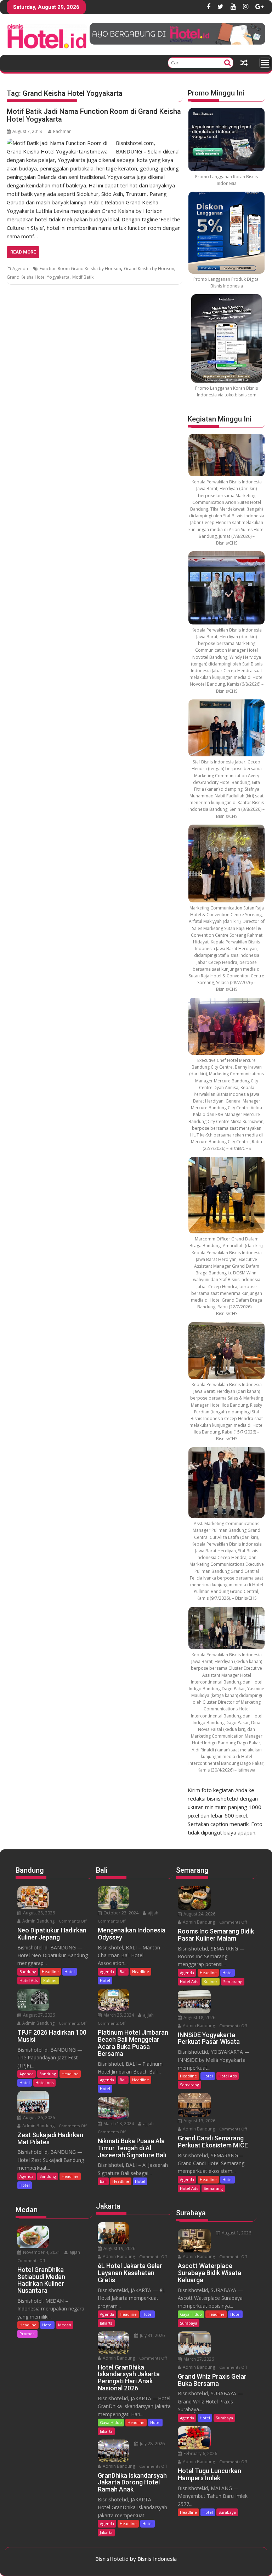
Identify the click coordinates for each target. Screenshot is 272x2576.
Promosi (27, 2334)
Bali (123, 1972)
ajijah (74, 2252)
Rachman (62, 131)
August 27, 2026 (38, 2015)
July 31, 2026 (152, 2335)
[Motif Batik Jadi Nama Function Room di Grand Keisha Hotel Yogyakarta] (59, 143)
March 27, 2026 (198, 2359)
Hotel (70, 1972)
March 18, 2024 (118, 2124)
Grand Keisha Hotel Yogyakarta (38, 277)
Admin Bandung (38, 1921)
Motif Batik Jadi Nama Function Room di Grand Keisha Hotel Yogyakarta (94, 115)
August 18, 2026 (199, 2017)
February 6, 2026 (200, 2453)
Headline (50, 1972)
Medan (65, 2325)
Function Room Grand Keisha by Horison (80, 269)
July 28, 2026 (152, 2444)
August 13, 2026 (199, 2121)
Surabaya (189, 2323)
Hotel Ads (29, 1980)
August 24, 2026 (199, 1914)
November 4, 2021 (41, 2252)
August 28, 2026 (38, 1913)
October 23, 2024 (120, 1913)
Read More (23, 252)
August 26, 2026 (38, 2118)
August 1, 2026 (236, 2233)
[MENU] (265, 63)
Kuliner (50, 1980)
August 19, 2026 (119, 2248)
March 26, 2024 (118, 2015)
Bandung (28, 1972)
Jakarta (106, 2323)
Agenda (20, 269)
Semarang (233, 1981)
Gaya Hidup (111, 2422)
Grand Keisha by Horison (149, 269)
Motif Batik (83, 277)
